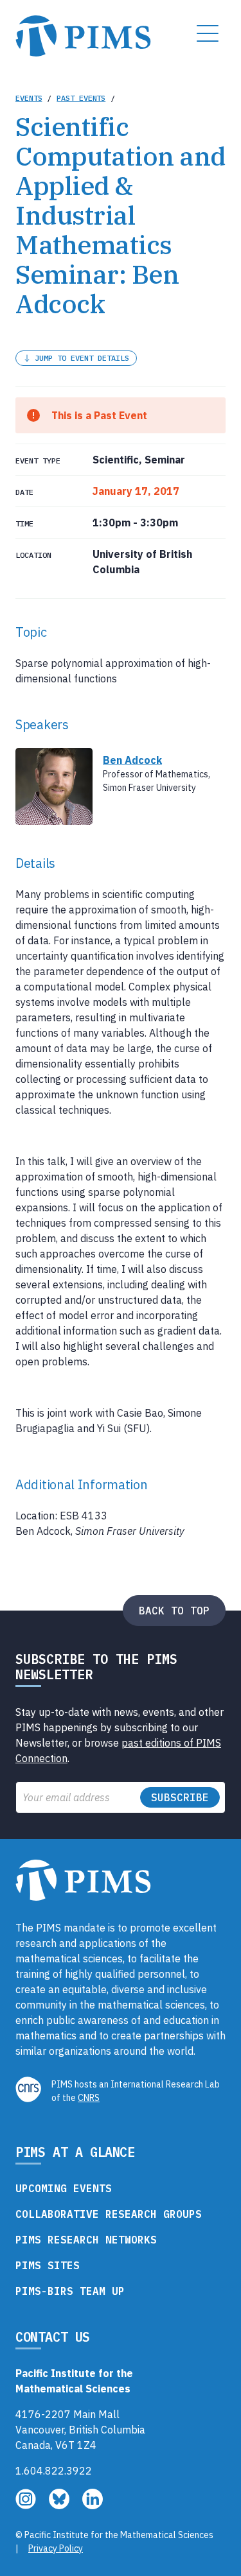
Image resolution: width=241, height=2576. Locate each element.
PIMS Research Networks (86, 2240)
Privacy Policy (56, 2548)
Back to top (174, 1611)
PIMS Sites (48, 2265)
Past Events (81, 98)
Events (29, 98)
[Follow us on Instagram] (27, 2505)
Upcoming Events (64, 2188)
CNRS (89, 2098)
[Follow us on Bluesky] (60, 2505)
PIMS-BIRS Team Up (70, 2291)
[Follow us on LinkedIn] (93, 2505)
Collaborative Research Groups (109, 2214)
